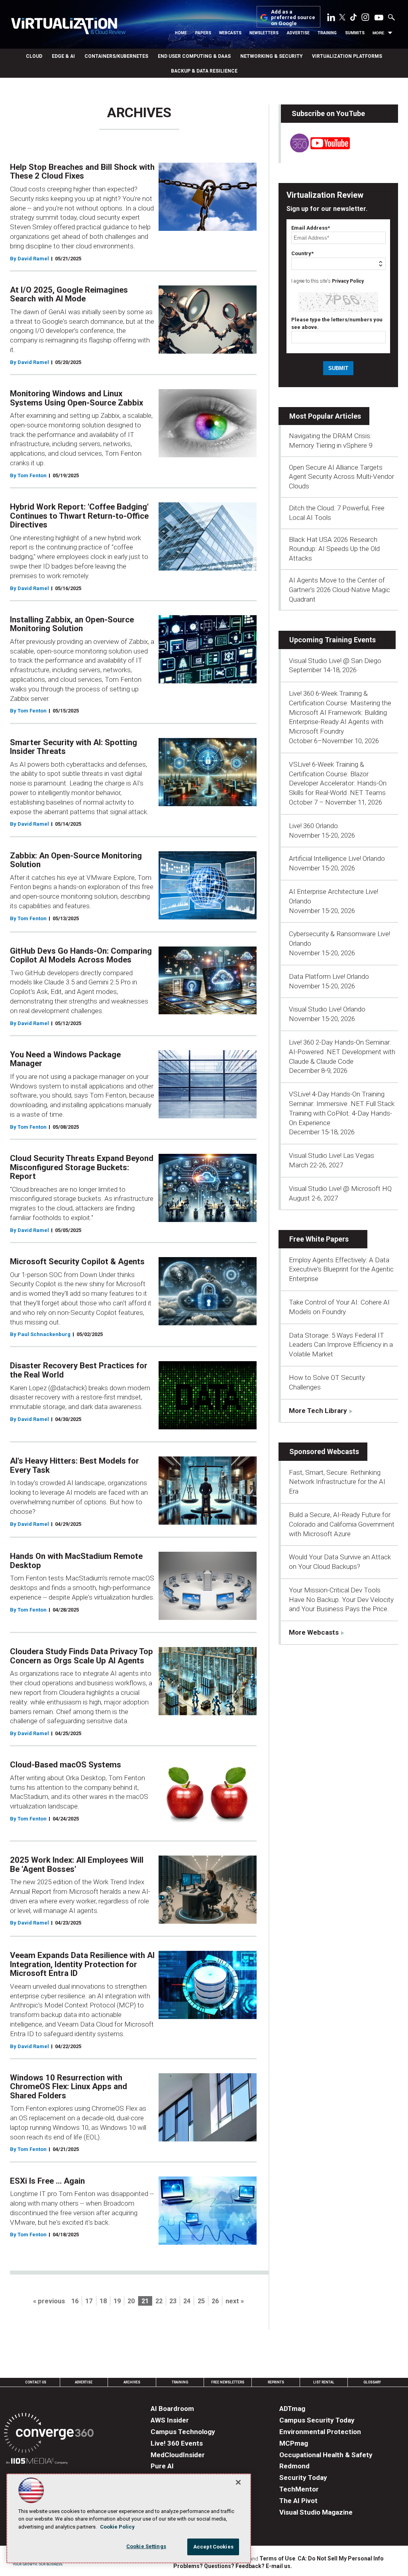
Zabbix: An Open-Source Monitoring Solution (76, 860)
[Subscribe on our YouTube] (315, 150)
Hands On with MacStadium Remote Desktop (76, 1561)
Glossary (372, 2382)
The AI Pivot (298, 2501)
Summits (355, 33)
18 (103, 2301)
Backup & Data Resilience (204, 71)
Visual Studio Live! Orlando (327, 1009)
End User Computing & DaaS (194, 56)
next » (235, 2301)
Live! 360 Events (177, 2443)
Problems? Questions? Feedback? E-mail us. (233, 2566)
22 (159, 2301)
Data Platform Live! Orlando (329, 976)
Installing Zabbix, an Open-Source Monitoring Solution (72, 624)
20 (131, 2301)
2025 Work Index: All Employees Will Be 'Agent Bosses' (77, 1865)
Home (181, 33)
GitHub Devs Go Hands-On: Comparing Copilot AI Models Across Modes (81, 955)
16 (75, 2301)
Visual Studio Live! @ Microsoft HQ (340, 1189)
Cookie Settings (146, 2546)
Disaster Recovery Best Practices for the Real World (79, 1370)
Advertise (298, 33)
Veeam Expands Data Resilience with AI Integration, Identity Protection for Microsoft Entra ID (82, 1964)
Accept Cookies (213, 2547)
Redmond (294, 2466)
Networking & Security (271, 56)
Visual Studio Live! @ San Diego (335, 661)
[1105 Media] (37, 2462)
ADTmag (292, 2409)
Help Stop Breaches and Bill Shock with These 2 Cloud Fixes (82, 172)
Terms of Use (277, 2558)
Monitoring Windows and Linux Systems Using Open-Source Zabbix (76, 398)
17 (89, 2301)
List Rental (324, 2382)
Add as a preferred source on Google (293, 18)
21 (145, 2301)
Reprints (276, 2382)
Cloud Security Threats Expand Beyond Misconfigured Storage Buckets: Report (82, 1167)
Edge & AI (63, 56)
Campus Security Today (317, 2420)
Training (327, 33)
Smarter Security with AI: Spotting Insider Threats (74, 747)
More (379, 33)
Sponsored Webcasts (324, 1451)
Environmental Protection (320, 2432)
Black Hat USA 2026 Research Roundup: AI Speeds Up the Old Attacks (334, 549)
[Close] (238, 2482)
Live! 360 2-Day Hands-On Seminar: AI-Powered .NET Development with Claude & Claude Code (342, 1052)
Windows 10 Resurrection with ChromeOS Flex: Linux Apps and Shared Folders (69, 2087)
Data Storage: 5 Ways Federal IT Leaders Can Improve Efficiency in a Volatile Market (341, 1345)
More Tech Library (318, 1411)
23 (173, 2301)
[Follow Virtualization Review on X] (342, 18)
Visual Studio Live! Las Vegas (331, 1155)
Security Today (303, 2478)
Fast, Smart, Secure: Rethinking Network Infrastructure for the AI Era (337, 1482)
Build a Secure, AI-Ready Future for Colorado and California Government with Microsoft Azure (342, 1524)
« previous (49, 2301)
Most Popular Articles (325, 416)
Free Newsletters (228, 2382)
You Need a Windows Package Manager (65, 1059)
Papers (203, 33)
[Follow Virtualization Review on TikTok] (353, 19)
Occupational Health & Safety (326, 2455)
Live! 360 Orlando (313, 826)
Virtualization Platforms (347, 56)
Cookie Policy (117, 2527)
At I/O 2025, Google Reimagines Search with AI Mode (69, 294)
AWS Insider (170, 2420)
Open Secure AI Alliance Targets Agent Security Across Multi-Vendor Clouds (341, 477)
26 (215, 2301)
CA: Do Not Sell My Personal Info (341, 2558)
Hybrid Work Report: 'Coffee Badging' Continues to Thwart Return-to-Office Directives (79, 516)
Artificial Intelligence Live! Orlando (337, 858)
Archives (132, 2382)
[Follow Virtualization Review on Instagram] (365, 19)
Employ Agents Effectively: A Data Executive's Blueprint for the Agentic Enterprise (341, 1269)
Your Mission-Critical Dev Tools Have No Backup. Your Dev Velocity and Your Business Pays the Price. (341, 1600)
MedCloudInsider (178, 2455)
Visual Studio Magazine (316, 2512)
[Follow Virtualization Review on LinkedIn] (331, 19)
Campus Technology (183, 2432)
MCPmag (294, 2443)
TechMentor (299, 2489)
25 (201, 2301)
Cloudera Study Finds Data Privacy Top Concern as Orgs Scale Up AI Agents (81, 1656)
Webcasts (230, 33)
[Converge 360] (49, 2434)
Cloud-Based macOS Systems (66, 1765)
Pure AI (162, 2466)
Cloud (34, 56)
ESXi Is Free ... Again (47, 2181)
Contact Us (36, 2382)
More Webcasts (314, 1632)
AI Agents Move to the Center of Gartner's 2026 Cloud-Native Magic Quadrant (339, 590)
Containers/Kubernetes (116, 56)
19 (117, 2301)
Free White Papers (319, 1239)
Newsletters (264, 33)
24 (187, 2301)
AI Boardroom (172, 2409)
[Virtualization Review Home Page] (68, 27)
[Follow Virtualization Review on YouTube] (379, 18)
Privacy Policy (348, 281)
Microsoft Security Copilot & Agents (77, 1261)
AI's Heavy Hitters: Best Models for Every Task (75, 1465)
